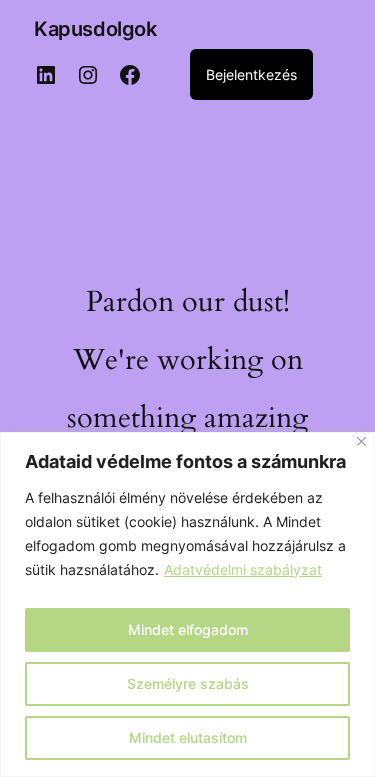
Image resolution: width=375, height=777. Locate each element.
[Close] (361, 441)
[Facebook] (130, 75)
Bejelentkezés (251, 74)
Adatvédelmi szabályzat (243, 569)
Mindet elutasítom (188, 737)
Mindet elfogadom (188, 629)
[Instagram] (88, 75)
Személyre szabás (188, 683)
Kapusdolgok (95, 29)
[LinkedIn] (46, 75)
